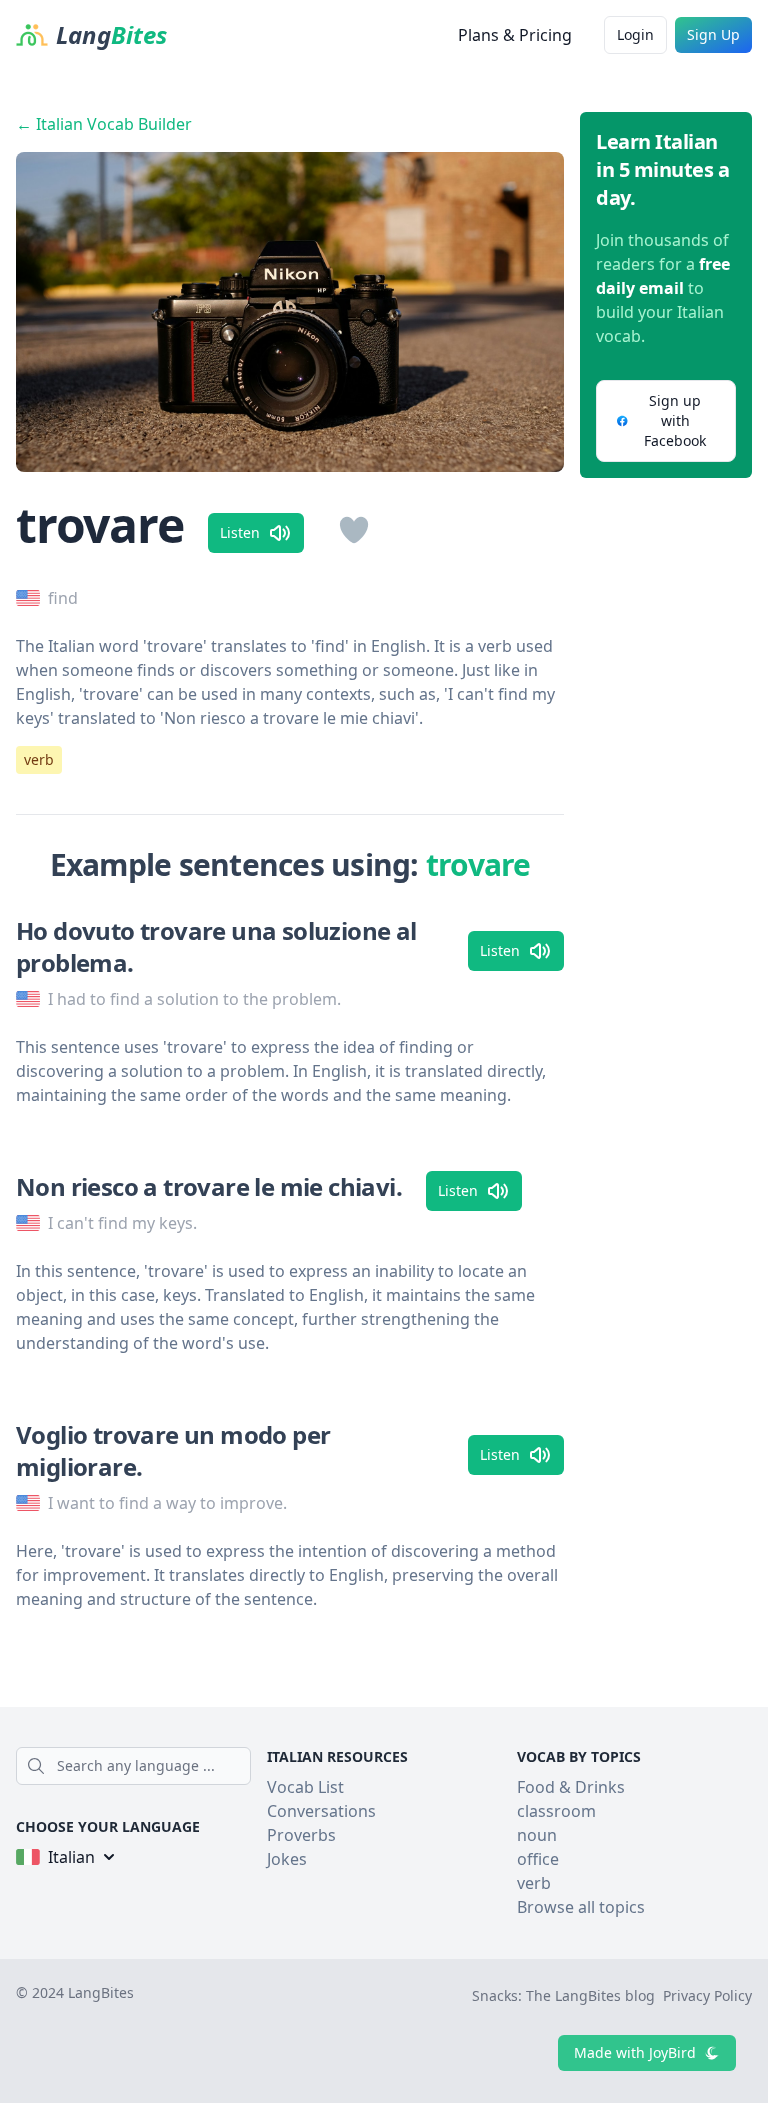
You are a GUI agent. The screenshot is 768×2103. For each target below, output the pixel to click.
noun (537, 1835)
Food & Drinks (571, 1787)
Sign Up (713, 34)
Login (635, 34)
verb (39, 759)
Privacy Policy (707, 1995)
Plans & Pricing (515, 35)
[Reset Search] (245, 1766)
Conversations (321, 1811)
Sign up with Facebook (675, 420)
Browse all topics (581, 1907)
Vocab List (305, 1787)
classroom (556, 1811)
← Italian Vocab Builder (104, 124)
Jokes (287, 1859)
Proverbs (301, 1835)
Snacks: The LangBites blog (563, 1995)
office (538, 1859)
